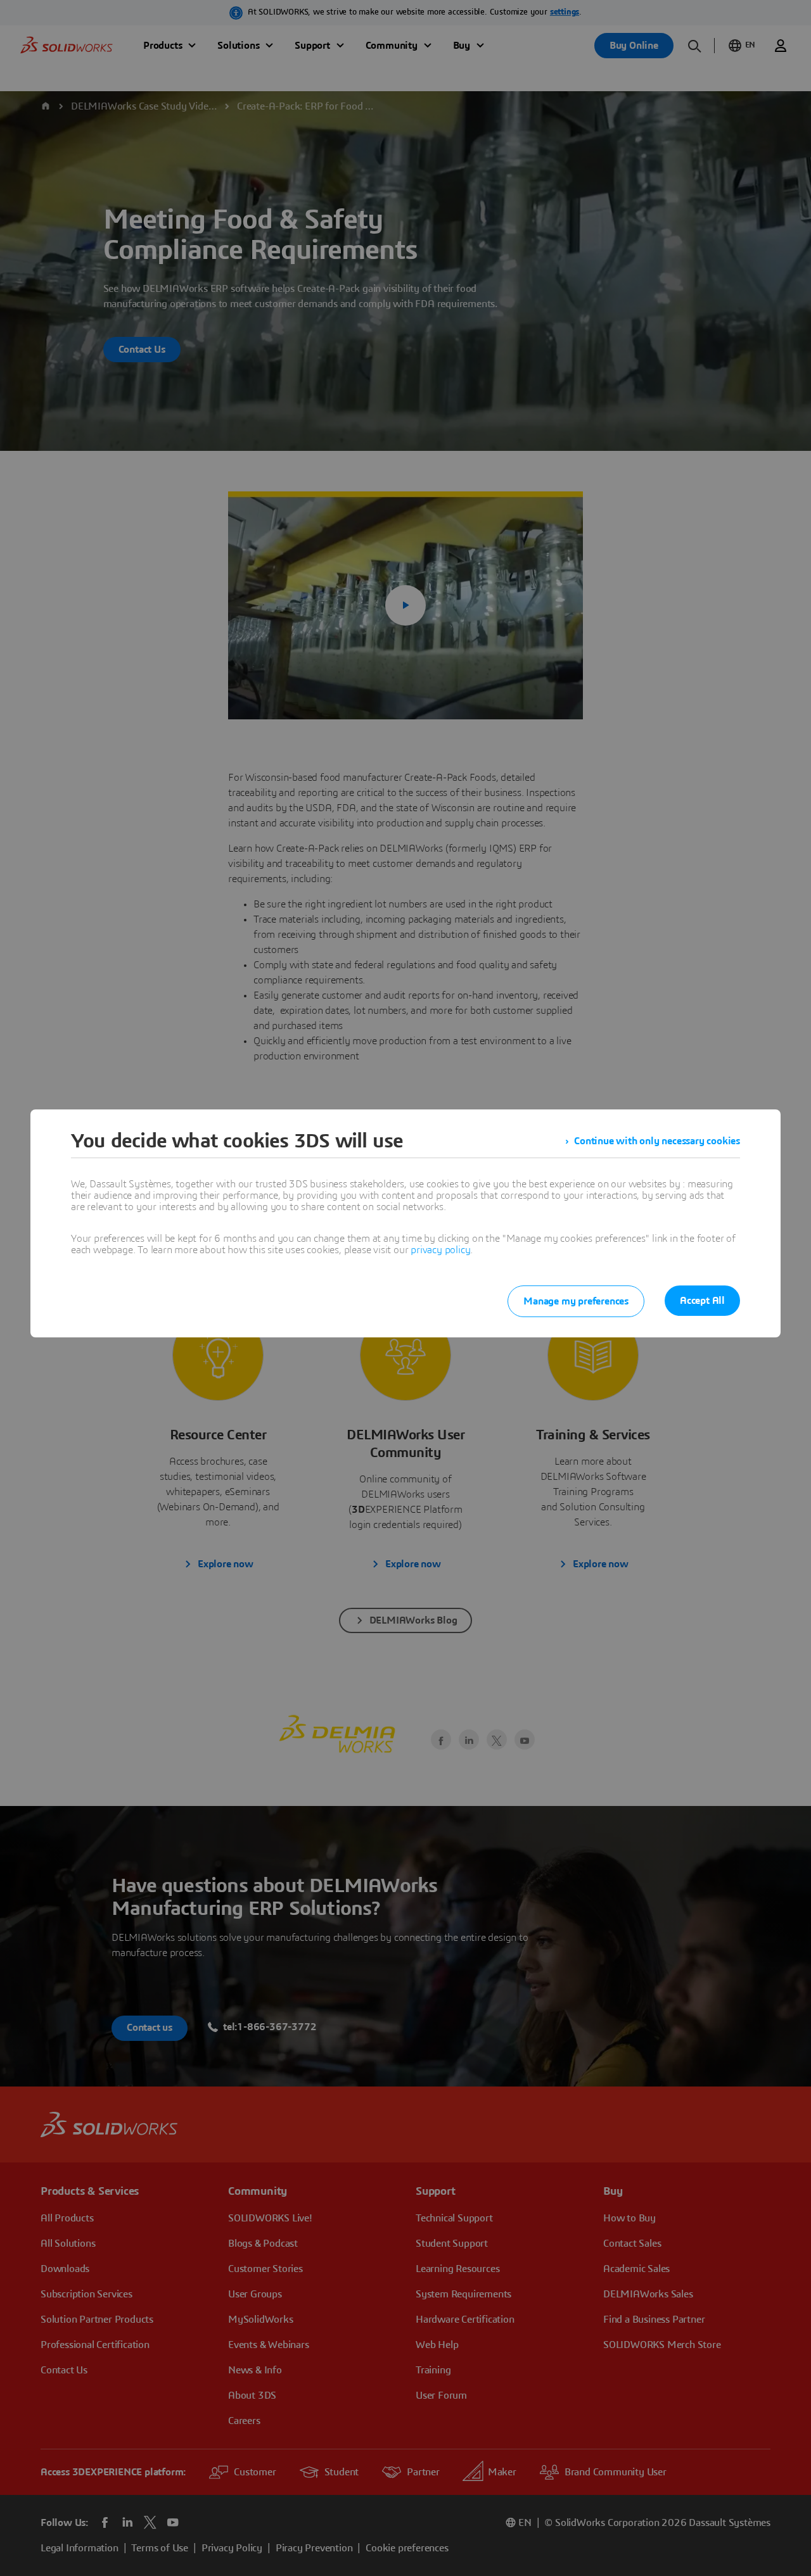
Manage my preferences (576, 1301)
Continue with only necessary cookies (657, 1141)
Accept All (702, 1301)
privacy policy (440, 1250)
